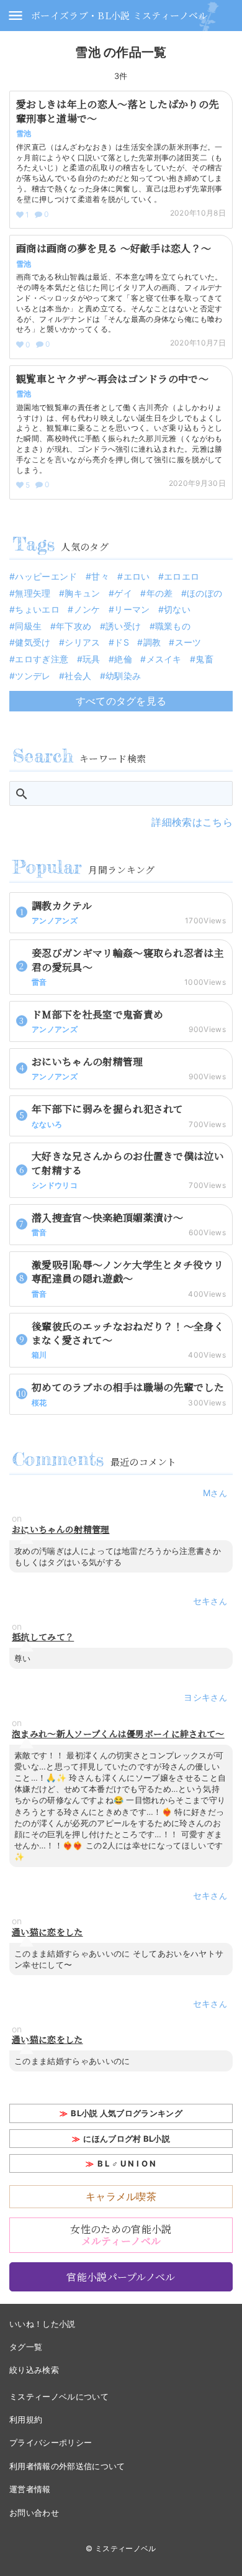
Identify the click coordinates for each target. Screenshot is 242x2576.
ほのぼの (204, 593)
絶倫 (123, 659)
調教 (152, 642)
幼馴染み (123, 676)
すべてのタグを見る (121, 701)
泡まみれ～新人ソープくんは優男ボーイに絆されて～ (118, 1734)
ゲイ (123, 593)
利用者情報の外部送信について (67, 2466)
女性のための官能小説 (121, 2235)
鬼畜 (204, 659)
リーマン (132, 609)
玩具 (92, 659)
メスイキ (164, 659)
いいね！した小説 (43, 2324)
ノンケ (87, 609)
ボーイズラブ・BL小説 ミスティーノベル (119, 15)
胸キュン (82, 593)
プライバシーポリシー (51, 2442)
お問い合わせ (34, 2513)
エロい (137, 576)
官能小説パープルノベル (121, 2277)
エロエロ (181, 576)
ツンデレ (33, 676)
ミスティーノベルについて (59, 2396)
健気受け (33, 642)
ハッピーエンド (46, 576)
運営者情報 (30, 2489)
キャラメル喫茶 (121, 2196)
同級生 (28, 626)
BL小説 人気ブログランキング (127, 2113)
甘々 (100, 576)
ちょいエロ (37, 609)
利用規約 (26, 2419)
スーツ (188, 642)
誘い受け (123, 626)
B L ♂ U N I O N (127, 2163)
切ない (177, 609)
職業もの (173, 626)
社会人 (78, 676)
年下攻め (74, 626)
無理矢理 (33, 593)
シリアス (82, 642)
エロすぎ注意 (42, 659)
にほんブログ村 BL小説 (127, 2139)
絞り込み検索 (34, 2370)
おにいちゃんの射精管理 (61, 1529)
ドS (122, 642)
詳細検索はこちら (192, 822)
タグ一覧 (26, 2347)
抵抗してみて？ (43, 1637)
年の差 (159, 593)
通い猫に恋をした (47, 1932)
